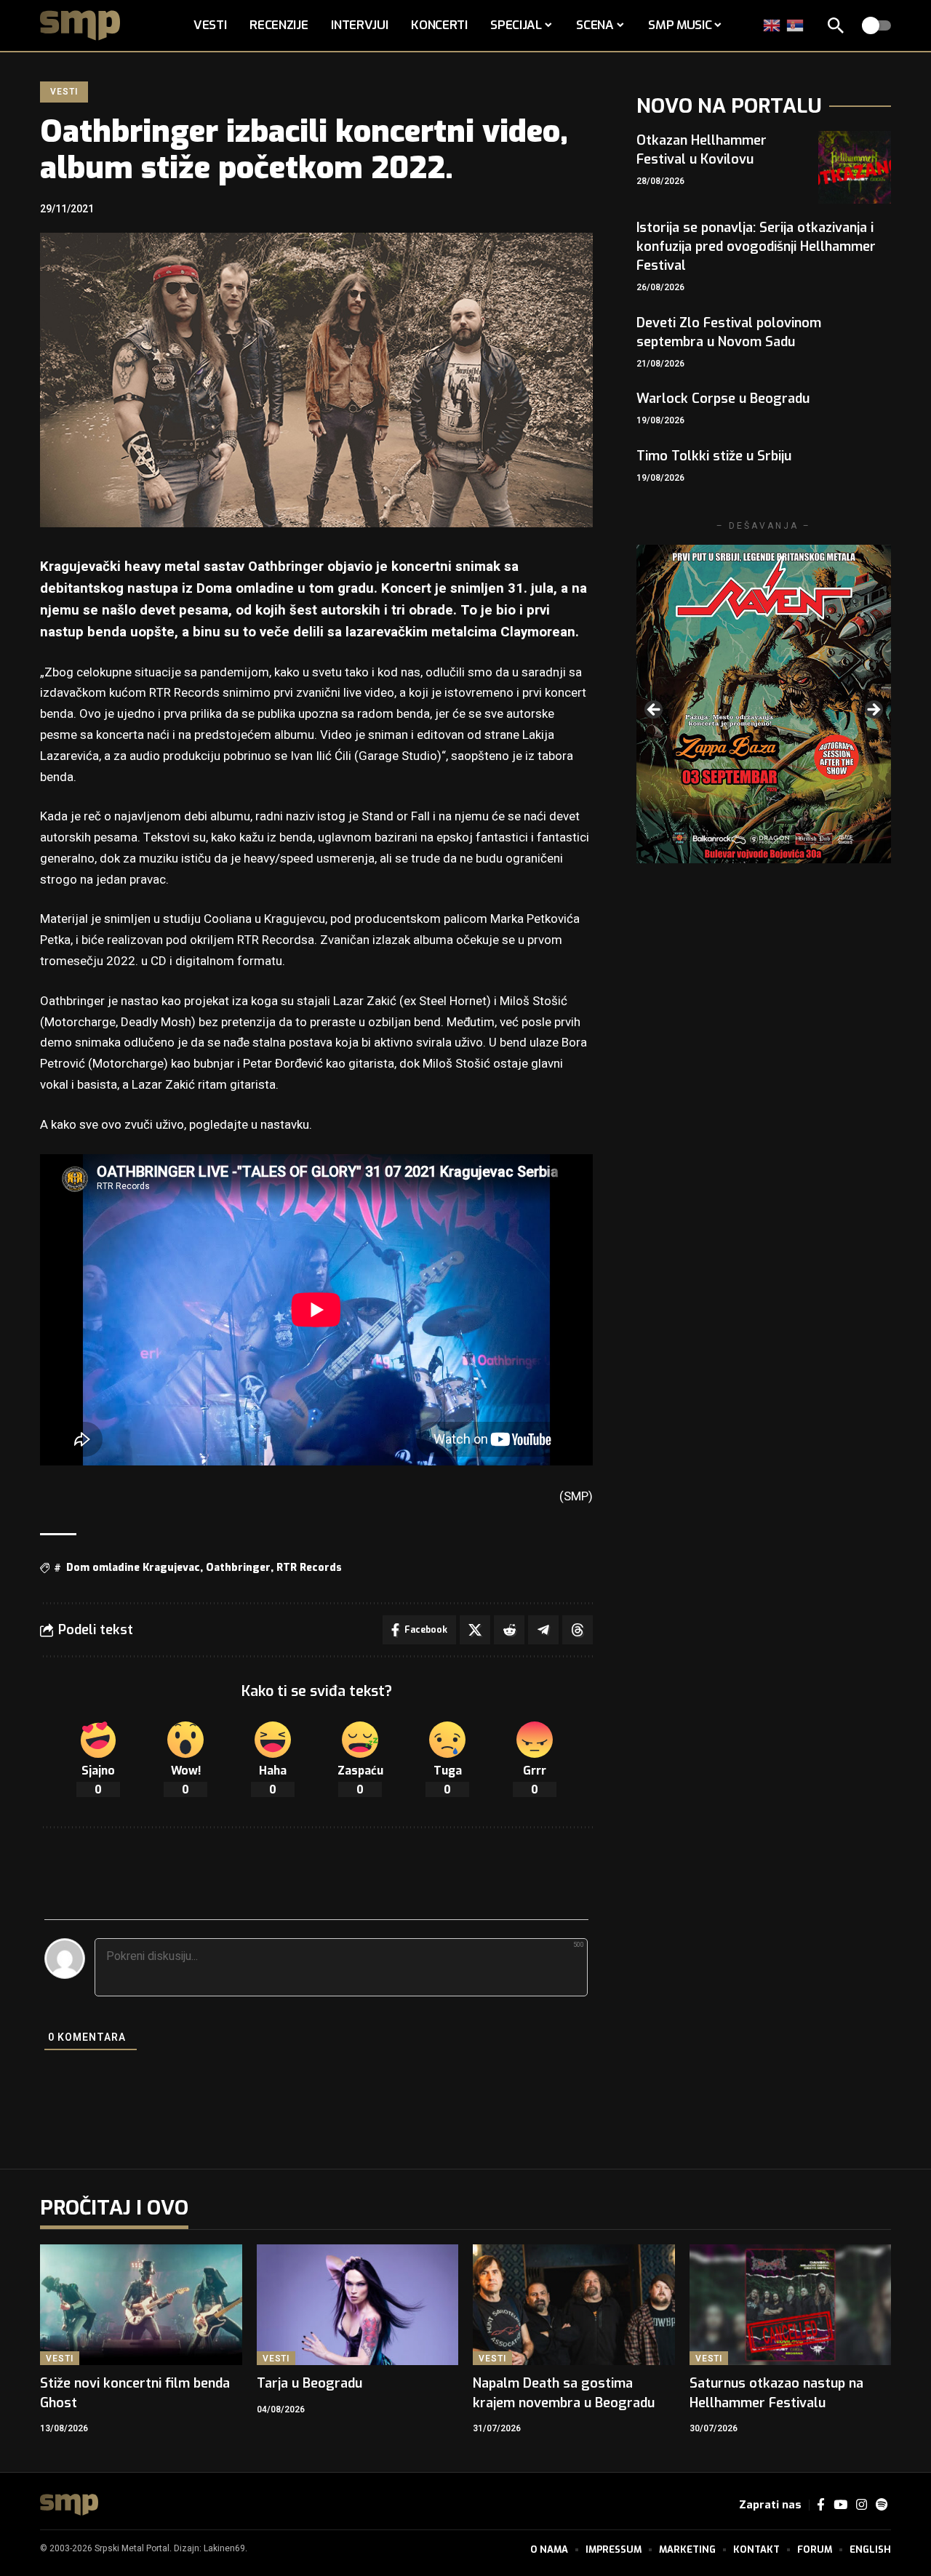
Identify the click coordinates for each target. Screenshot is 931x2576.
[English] (772, 25)
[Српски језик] (796, 25)
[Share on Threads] (578, 1630)
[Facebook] (821, 2505)
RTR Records (309, 1568)
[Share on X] (475, 1630)
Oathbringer (238, 1568)
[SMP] (69, 2505)
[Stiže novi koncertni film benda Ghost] (141, 2305)
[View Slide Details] (764, 704)
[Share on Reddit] (509, 1630)
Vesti (64, 92)
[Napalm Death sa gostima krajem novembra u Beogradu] (574, 2305)
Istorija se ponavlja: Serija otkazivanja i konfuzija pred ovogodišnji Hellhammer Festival (756, 247)
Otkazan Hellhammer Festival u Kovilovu (702, 150)
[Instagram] (862, 2505)
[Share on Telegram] (543, 1630)
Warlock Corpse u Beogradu (723, 399)
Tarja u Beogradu (309, 2383)
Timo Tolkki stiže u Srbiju (714, 456)
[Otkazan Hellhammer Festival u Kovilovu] (855, 167)
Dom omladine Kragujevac (133, 1568)
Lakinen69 (224, 2548)
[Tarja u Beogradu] (358, 2305)
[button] (836, 25)
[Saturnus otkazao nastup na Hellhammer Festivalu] (791, 2305)
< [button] (655, 711)
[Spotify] (882, 2505)
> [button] (873, 711)
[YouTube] (840, 2505)
